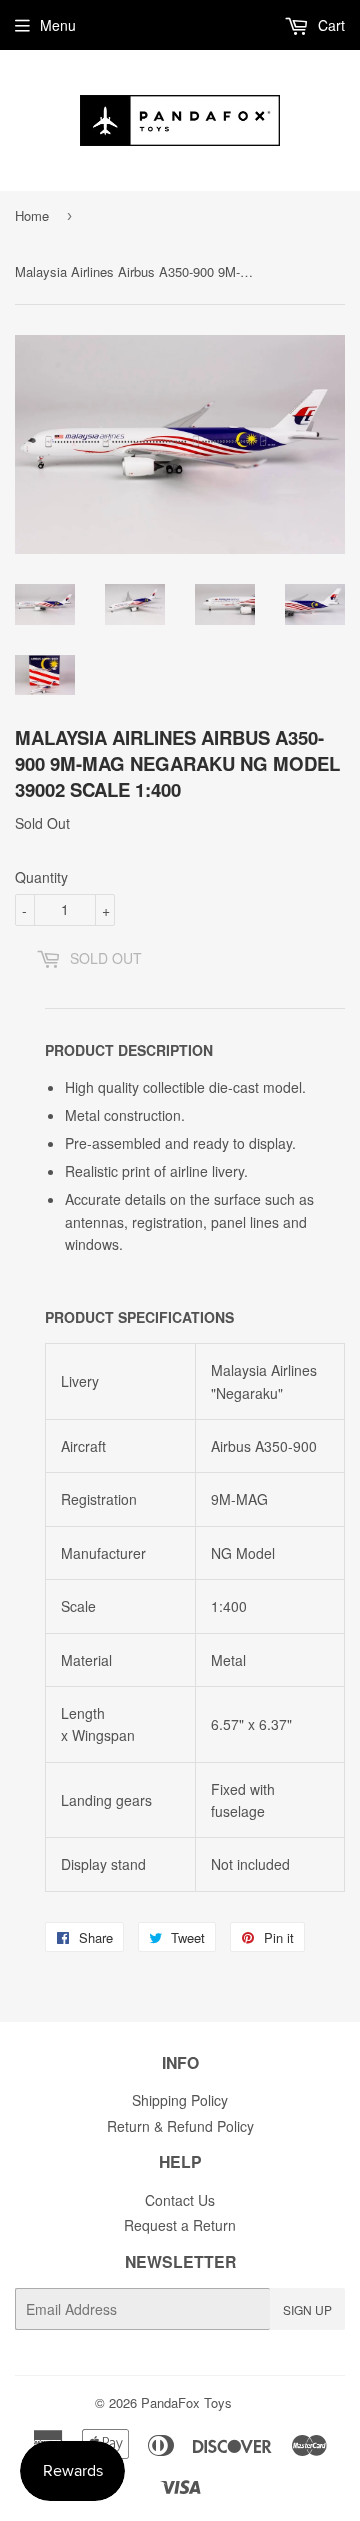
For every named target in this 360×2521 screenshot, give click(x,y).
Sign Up (307, 2309)
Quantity (41, 877)
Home (32, 215)
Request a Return (180, 2225)
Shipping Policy (180, 2100)
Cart (329, 25)
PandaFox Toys (186, 2402)
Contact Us (180, 2200)
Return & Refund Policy (180, 2126)
